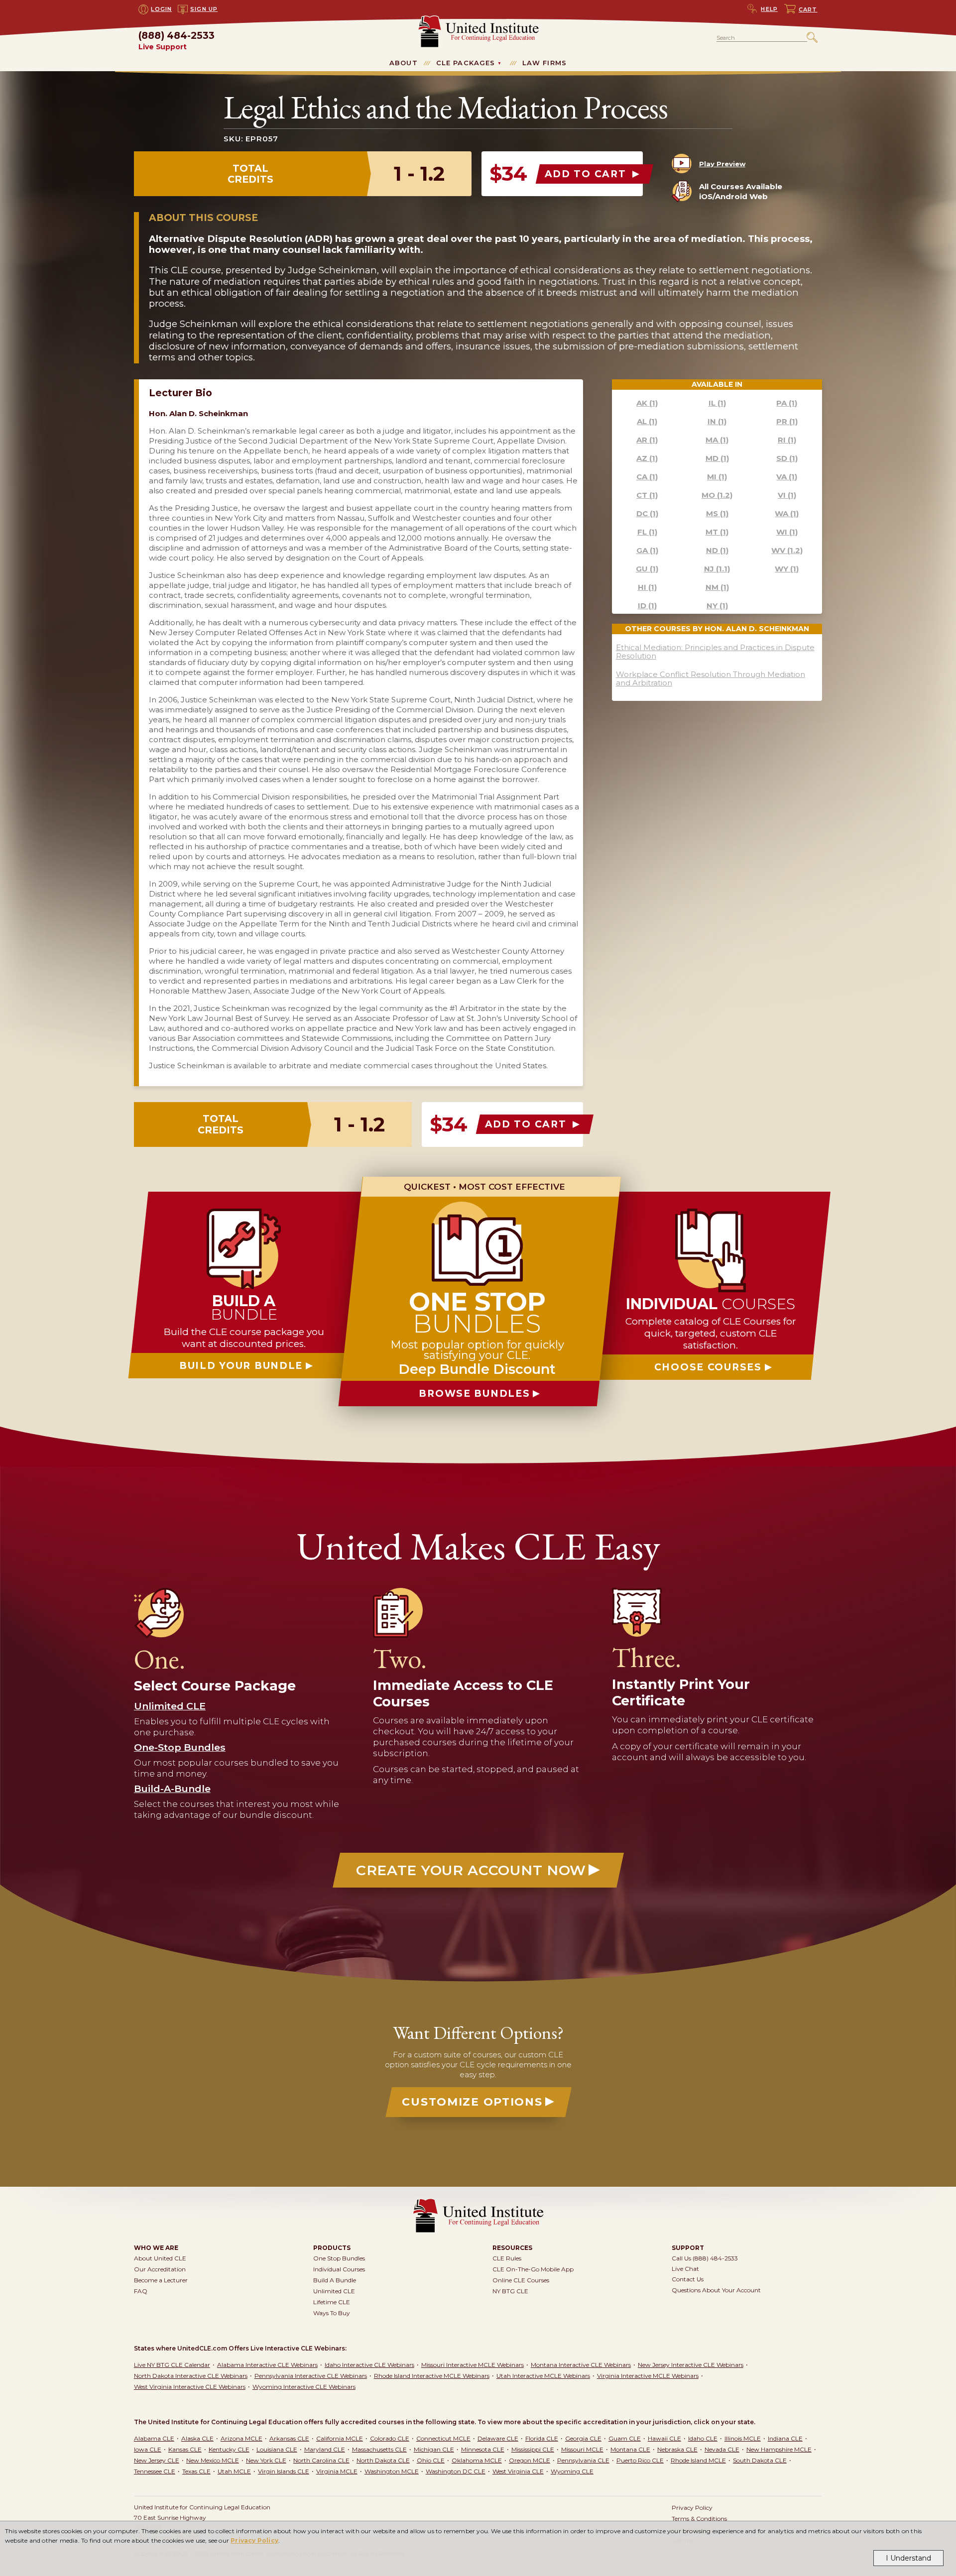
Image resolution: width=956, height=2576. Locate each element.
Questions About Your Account (716, 2290)
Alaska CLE (197, 2438)
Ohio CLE (431, 2460)
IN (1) (717, 421)
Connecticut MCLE (443, 2438)
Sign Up (204, 9)
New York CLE (266, 2460)
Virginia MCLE (337, 2471)
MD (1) (717, 458)
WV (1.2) (787, 550)
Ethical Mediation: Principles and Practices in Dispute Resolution (715, 652)
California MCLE (340, 2438)
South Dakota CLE (760, 2460)
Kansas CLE (185, 2449)
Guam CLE (625, 2438)
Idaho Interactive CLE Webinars (369, 2365)
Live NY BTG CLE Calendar (172, 2365)
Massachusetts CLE (379, 2449)
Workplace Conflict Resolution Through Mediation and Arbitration (711, 678)
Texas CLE (196, 2471)
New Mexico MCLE (213, 2460)
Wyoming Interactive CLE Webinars (304, 2387)
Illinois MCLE (743, 2438)
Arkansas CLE (289, 2438)
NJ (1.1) (717, 569)
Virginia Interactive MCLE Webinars (648, 2376)
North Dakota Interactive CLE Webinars (191, 2376)
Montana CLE (630, 2449)
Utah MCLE (234, 2471)
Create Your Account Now (471, 1870)
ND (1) (717, 550)
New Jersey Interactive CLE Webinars (691, 2365)
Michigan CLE (434, 2449)
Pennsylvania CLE (583, 2460)
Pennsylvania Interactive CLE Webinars (311, 2376)
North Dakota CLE (383, 2460)
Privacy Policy (254, 2540)
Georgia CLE (583, 2438)
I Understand (908, 2558)
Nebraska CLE (677, 2449)
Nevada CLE (722, 2449)
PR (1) (787, 421)
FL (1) (647, 532)
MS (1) (717, 513)
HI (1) (647, 587)
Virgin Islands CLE (284, 2471)
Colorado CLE (390, 2438)
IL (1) (717, 403)
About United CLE (160, 2258)
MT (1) (717, 532)
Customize (472, 2102)
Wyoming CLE (572, 2471)
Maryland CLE (325, 2449)
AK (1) (647, 403)
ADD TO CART (587, 174)
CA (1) (647, 477)
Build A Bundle (335, 2280)
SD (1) (787, 458)
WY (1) (787, 569)
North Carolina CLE (321, 2460)
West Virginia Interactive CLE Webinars (190, 2387)
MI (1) (717, 477)
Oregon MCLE (530, 2460)
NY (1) (717, 606)
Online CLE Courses (521, 2280)
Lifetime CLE (332, 2302)
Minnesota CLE (483, 2449)
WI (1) (787, 532)
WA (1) (787, 513)
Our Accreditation (160, 2269)
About (404, 63)
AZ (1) (647, 458)
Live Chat (685, 2269)
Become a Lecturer (161, 2280)
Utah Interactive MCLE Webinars (543, 2376)
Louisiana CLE (277, 2449)
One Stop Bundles (339, 2258)
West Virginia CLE (518, 2471)
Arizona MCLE (241, 2438)
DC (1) (647, 513)
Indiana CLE (785, 2438)
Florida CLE (542, 2438)
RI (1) (787, 440)
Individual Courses (339, 2269)
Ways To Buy (332, 2313)
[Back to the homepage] (478, 20)
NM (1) (717, 587)
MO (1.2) (717, 495)
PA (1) (787, 403)
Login (161, 9)
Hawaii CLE (664, 2438)
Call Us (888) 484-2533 (705, 2258)
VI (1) (787, 495)
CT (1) (647, 495)
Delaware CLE (498, 2438)
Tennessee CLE (155, 2471)
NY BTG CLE (510, 2291)
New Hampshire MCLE (779, 2449)
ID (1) (647, 606)
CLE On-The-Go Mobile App (533, 2269)
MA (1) (717, 440)
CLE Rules (507, 2258)
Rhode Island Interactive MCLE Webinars (432, 2376)
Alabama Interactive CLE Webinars (267, 2365)
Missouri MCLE (582, 2449)
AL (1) (647, 421)
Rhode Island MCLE (698, 2460)
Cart (808, 9)
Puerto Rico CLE (640, 2460)
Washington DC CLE (456, 2471)
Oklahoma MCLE (477, 2460)
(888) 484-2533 (177, 41)
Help (769, 9)
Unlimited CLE (334, 2291)
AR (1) (647, 440)
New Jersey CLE (157, 2460)
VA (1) (787, 477)
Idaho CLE (703, 2438)
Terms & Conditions (699, 2519)
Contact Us (688, 2279)
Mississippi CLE (533, 2449)
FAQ (141, 2291)
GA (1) (647, 550)
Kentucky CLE (229, 2449)
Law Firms (544, 63)
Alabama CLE (154, 2438)
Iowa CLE (148, 2449)
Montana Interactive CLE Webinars (581, 2365)
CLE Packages (466, 63)
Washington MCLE (392, 2471)
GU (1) (647, 569)
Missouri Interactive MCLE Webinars (473, 2365)
